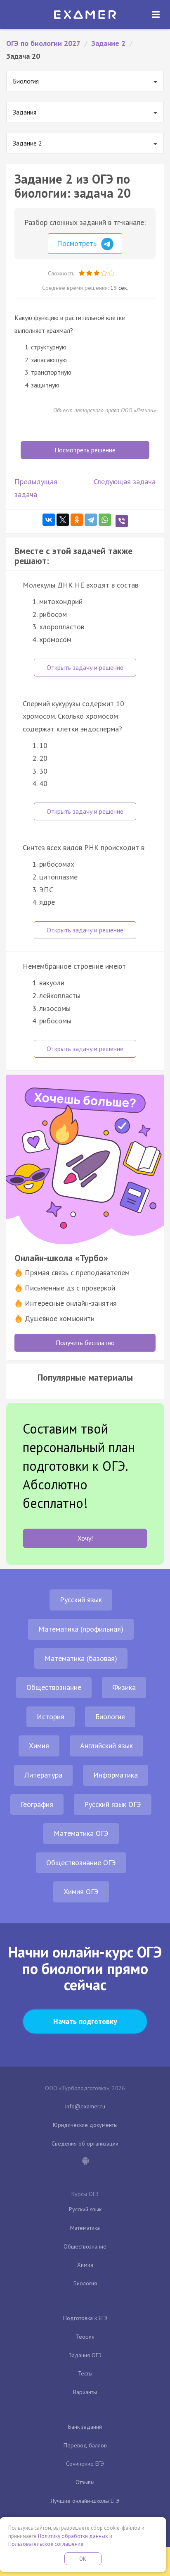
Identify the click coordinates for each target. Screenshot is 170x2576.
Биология (110, 1717)
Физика (124, 1687)
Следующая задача (125, 482)
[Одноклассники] (77, 520)
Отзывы (85, 2482)
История (51, 1717)
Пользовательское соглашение (46, 2544)
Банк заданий (85, 2427)
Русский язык (81, 1600)
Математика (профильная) (81, 1629)
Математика (85, 2228)
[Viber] (122, 521)
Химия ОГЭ (81, 1891)
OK (83, 2559)
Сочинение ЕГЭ (85, 2464)
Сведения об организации (85, 2143)
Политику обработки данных (73, 2536)
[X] (63, 520)
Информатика (116, 1775)
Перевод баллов (85, 2445)
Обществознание (54, 1687)
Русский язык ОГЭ (113, 1804)
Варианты (85, 2392)
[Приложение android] (85, 2162)
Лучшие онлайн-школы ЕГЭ (85, 2501)
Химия (39, 1746)
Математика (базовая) (81, 1658)
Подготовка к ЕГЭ (85, 2318)
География (37, 1804)
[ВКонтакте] (49, 520)
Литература (43, 1775)
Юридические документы (85, 2125)
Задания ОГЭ (85, 2355)
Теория (85, 2337)
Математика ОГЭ (81, 1833)
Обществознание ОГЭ (81, 1863)
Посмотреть (78, 243)
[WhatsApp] (105, 520)
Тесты (85, 2373)
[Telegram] (91, 520)
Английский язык (106, 1746)
